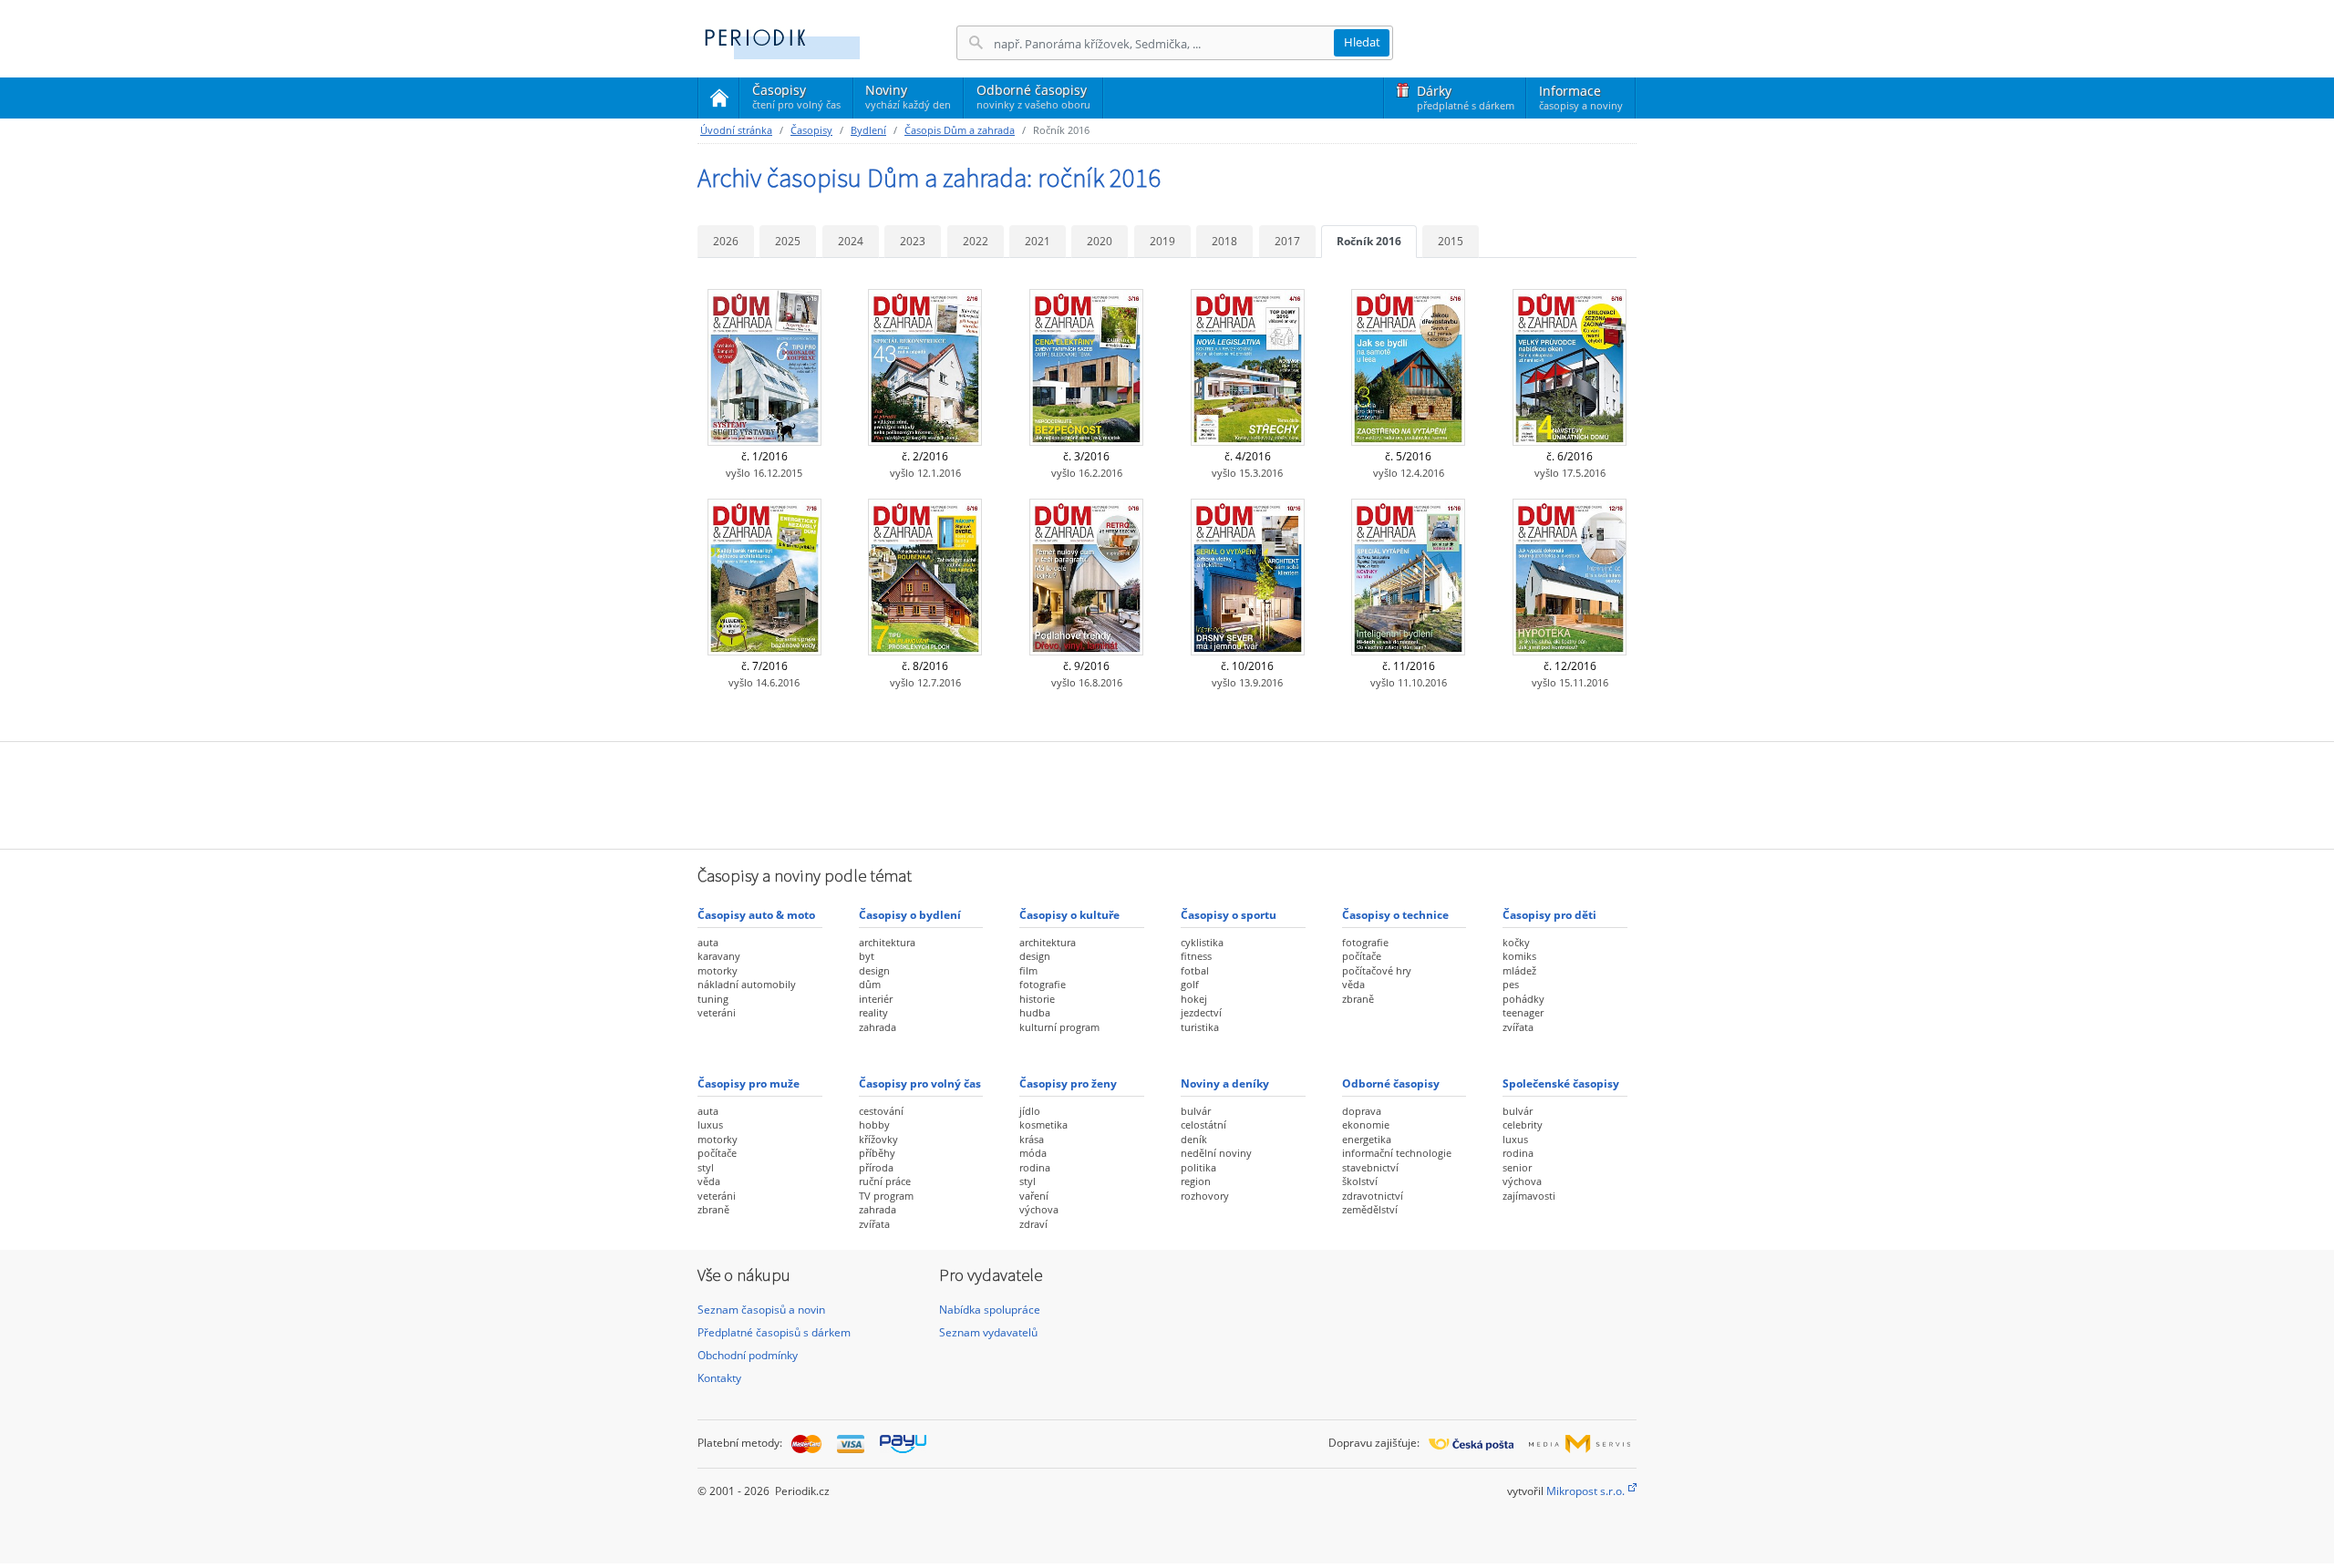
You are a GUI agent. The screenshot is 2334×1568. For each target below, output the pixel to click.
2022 (976, 241)
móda (1033, 1153)
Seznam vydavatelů (988, 1332)
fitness (1196, 956)
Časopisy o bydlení (910, 915)
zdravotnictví (1373, 1196)
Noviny (908, 96)
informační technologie (1397, 1153)
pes (1511, 984)
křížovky (878, 1139)
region (1196, 1181)
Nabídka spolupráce (990, 1310)
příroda (876, 1167)
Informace (1581, 97)
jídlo (1030, 1111)
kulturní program (1059, 1027)
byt (867, 956)
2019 (1162, 241)
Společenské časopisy (1561, 1083)
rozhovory (1205, 1196)
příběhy (877, 1153)
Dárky (1466, 97)
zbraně (1358, 999)
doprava (1362, 1111)
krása (1032, 1139)
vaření (1034, 1196)
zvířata (1518, 1027)
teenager (1523, 1012)
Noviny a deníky (1225, 1083)
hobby (874, 1124)
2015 (1451, 241)
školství (1360, 1181)
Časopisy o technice (1395, 915)
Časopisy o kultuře (1069, 915)
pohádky (1523, 999)
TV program (886, 1196)
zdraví (1033, 1224)
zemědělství (1370, 1209)
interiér (876, 999)
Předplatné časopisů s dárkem (774, 1332)
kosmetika (1043, 1124)
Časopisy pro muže (749, 1083)
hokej (1194, 999)
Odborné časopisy (1033, 96)
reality (873, 1012)
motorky (718, 970)
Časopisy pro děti (1549, 915)
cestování (881, 1111)
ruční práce (885, 1181)
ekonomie (1366, 1124)
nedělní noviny (1216, 1153)
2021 (1038, 241)
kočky (1516, 942)
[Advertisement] (1167, 793)
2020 (1100, 241)
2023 (913, 241)
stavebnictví (1370, 1167)
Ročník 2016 (1369, 241)
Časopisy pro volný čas (920, 1083)
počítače (1362, 956)
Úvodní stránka (736, 130)
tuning (713, 999)
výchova (1039, 1209)
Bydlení (868, 130)
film (1028, 970)
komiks (1519, 956)
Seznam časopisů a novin (761, 1310)
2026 (726, 241)
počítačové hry (1377, 970)
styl (706, 1167)
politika (1198, 1167)
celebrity (1523, 1124)
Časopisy (796, 99)
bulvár (1196, 1111)
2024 (851, 241)
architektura (887, 942)
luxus (710, 1124)
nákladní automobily (747, 984)
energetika (1367, 1139)
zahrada (878, 1027)
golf (1190, 984)
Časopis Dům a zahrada (960, 130)
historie (1037, 999)
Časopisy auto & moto (756, 915)
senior (1517, 1167)
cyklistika (1202, 942)
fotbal (1195, 970)
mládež (1519, 970)
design (874, 970)
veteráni (717, 1012)
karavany (719, 956)
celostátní (1203, 1124)
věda (1353, 984)
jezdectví (1201, 1012)
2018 (1224, 241)
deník (1194, 1139)
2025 (788, 241)
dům (870, 984)
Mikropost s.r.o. (1585, 1491)
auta (708, 942)
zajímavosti (1529, 1196)
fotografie (1043, 984)
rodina (1035, 1167)
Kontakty (719, 1378)
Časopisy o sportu (1229, 915)
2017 (1287, 241)
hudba (1035, 1012)
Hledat (1362, 42)
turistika (1200, 1027)
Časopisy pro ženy (1068, 1083)
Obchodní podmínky (748, 1355)
